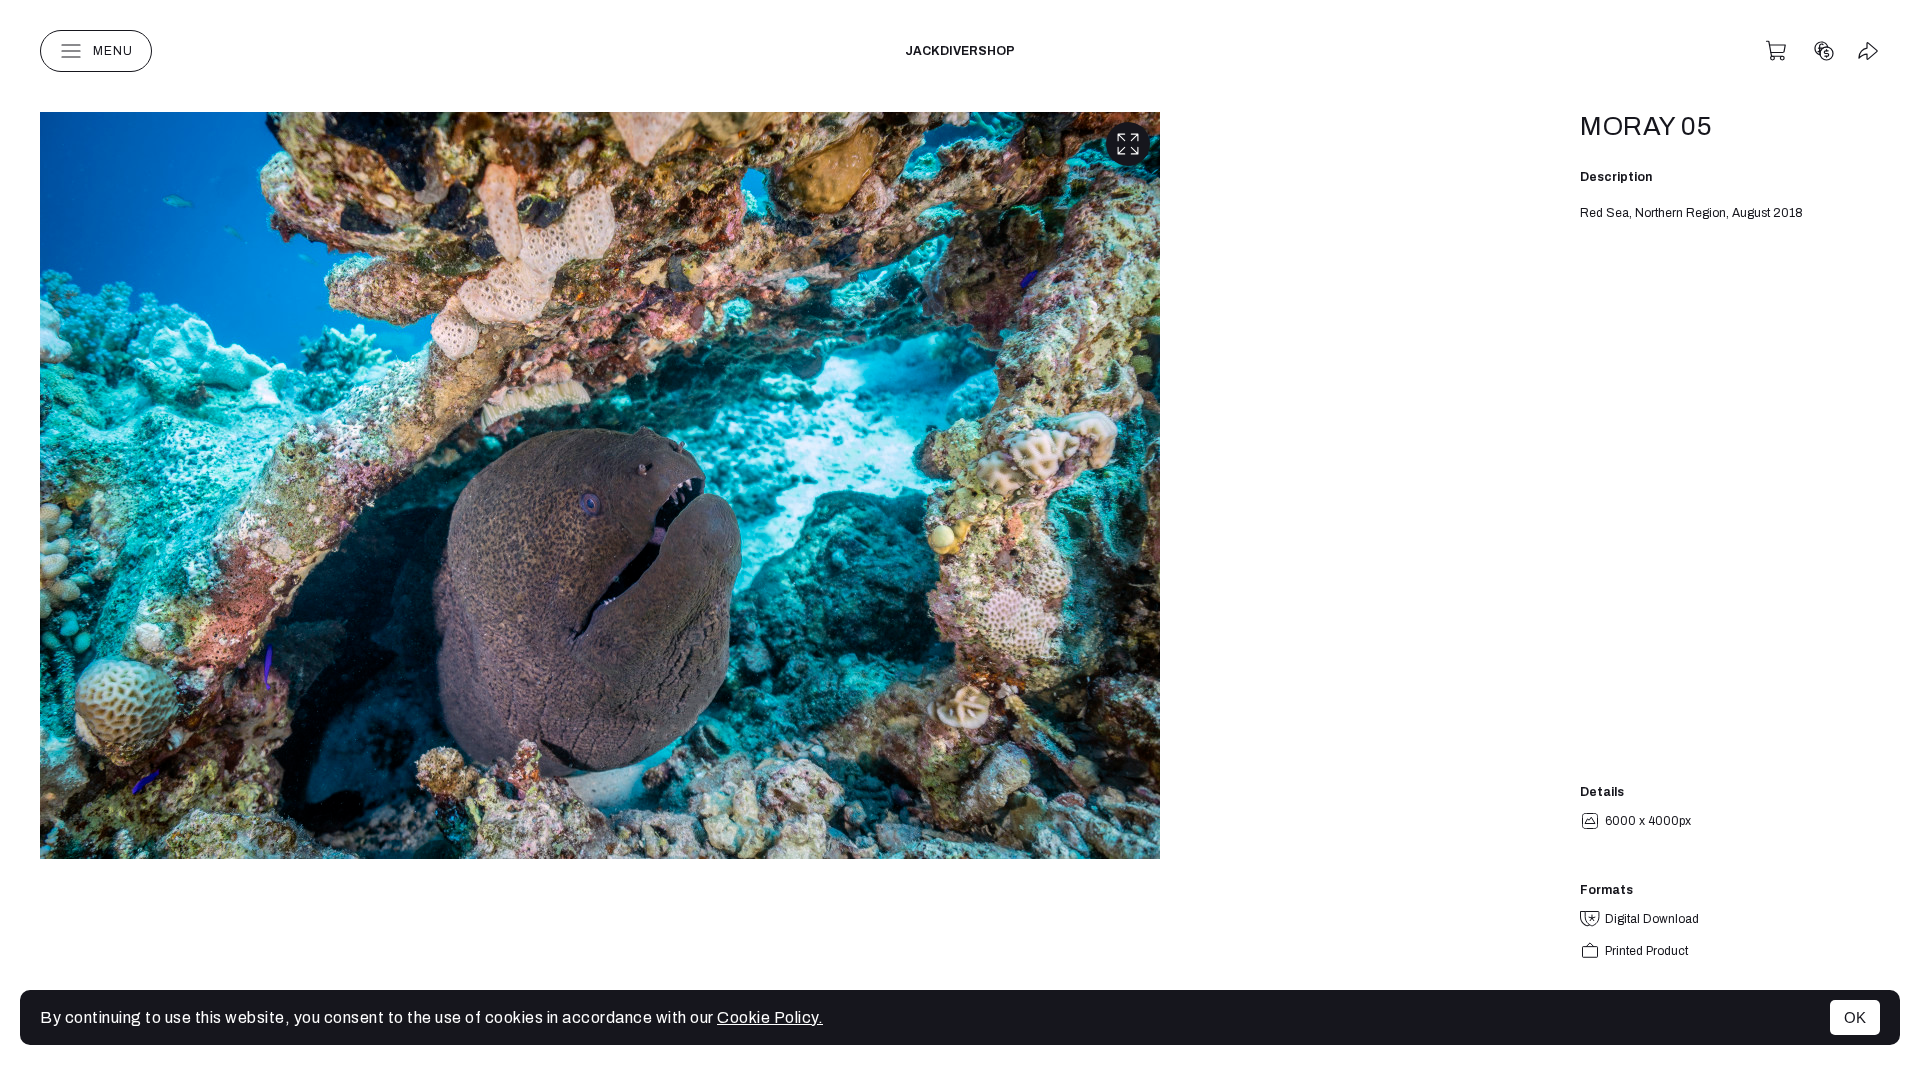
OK (1855, 1017)
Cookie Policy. (770, 1017)
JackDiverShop (960, 51)
